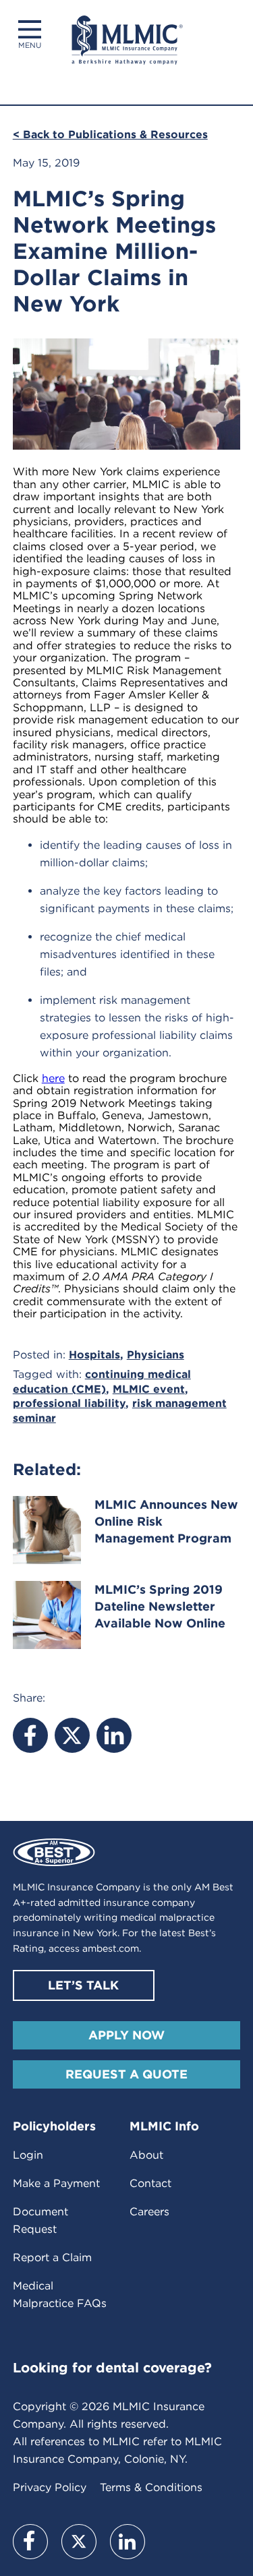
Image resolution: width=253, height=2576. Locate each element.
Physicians (156, 1355)
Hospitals (94, 1355)
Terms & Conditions (151, 2487)
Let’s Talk (83, 1985)
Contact (150, 2183)
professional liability (69, 1403)
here (53, 1078)
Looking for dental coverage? (112, 2368)
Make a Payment (56, 2183)
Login (28, 2155)
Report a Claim (52, 2257)
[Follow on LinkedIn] (128, 2542)
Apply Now (126, 2035)
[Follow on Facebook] (30, 2542)
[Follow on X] (79, 2542)
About (146, 2155)
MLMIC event (149, 1389)
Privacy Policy (50, 2487)
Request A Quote (126, 2074)
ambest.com (111, 1948)
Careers (149, 2212)
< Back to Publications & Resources (110, 134)
